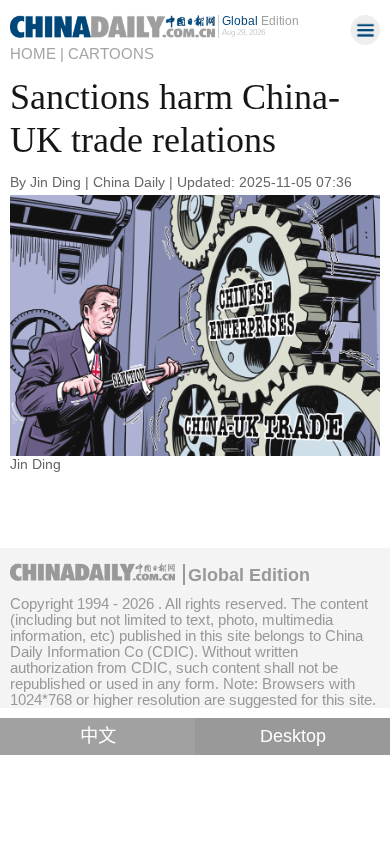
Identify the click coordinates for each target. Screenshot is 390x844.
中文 (98, 736)
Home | (37, 53)
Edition (260, 21)
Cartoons (111, 53)
